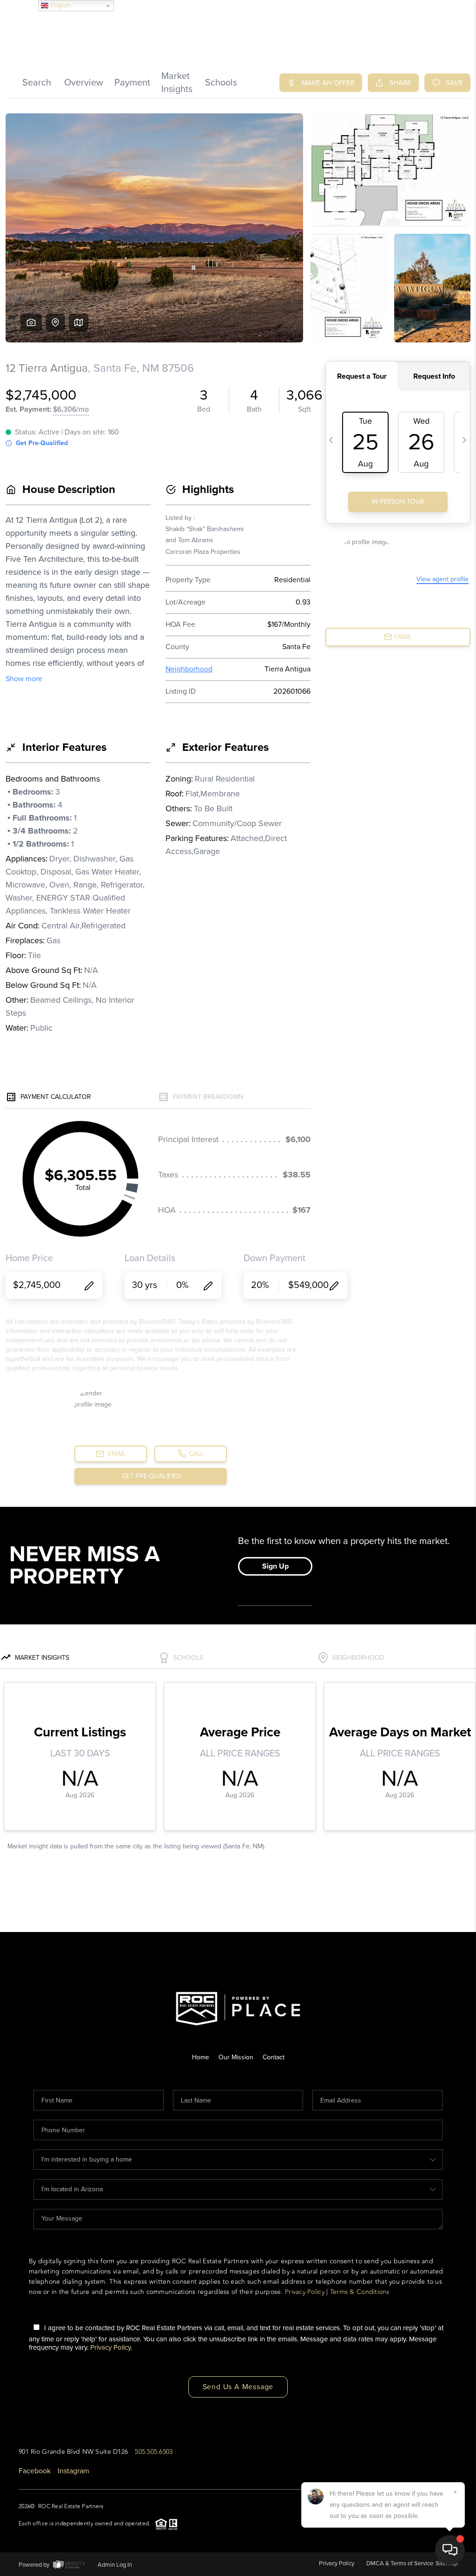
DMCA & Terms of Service (400, 2563)
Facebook (35, 2471)
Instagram (73, 2471)
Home (201, 2057)
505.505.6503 (154, 2452)
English (59, 5)
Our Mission (236, 2057)
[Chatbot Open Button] (450, 2550)
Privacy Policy (305, 2292)
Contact (274, 2057)
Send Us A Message (238, 2387)
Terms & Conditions (360, 2292)
